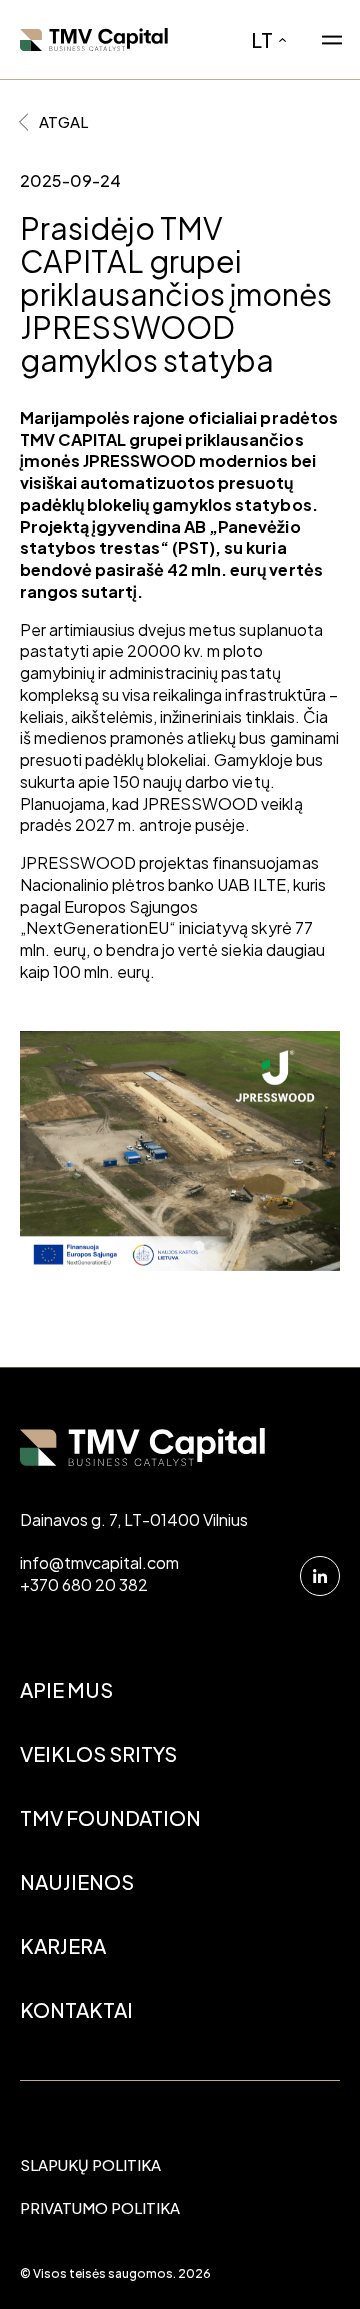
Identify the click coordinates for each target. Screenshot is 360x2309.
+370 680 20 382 (84, 1584)
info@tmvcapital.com (99, 1562)
